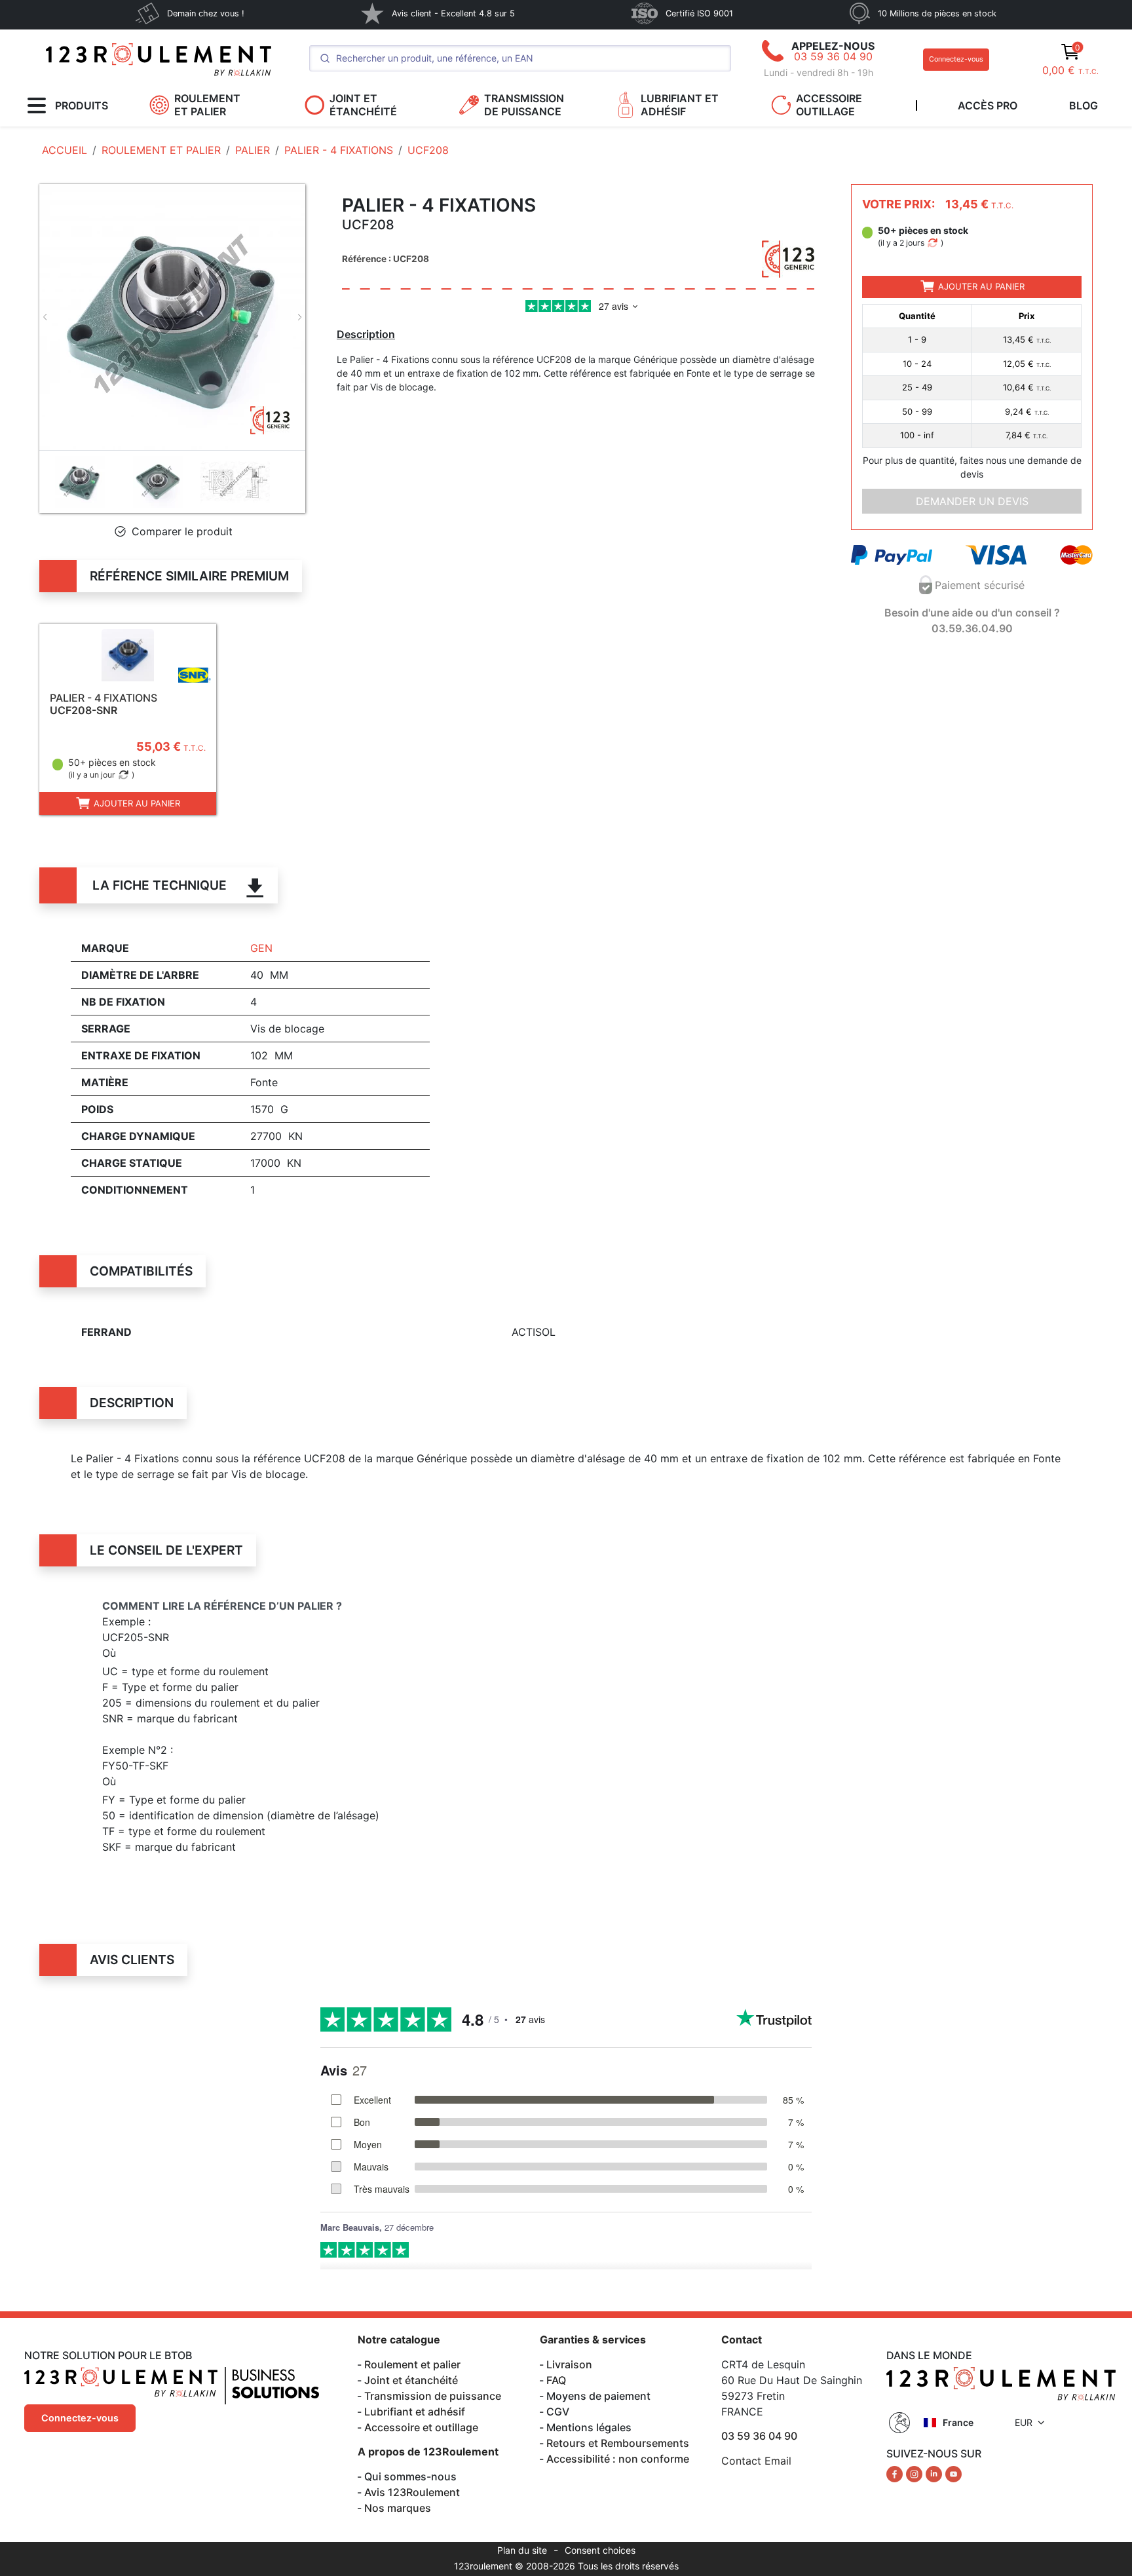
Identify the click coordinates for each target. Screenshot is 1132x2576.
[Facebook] (896, 2473)
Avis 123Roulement (412, 2492)
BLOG (1084, 105)
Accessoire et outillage (421, 2427)
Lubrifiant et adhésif (415, 2412)
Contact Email (756, 2461)
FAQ (556, 2380)
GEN (261, 948)
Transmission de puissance (433, 2396)
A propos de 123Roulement (428, 2452)
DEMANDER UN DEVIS (972, 501)
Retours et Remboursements (618, 2443)
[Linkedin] (935, 2473)
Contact (742, 2339)
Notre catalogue (399, 2339)
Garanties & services (593, 2339)
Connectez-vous (956, 59)
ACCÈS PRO (988, 105)
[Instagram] (916, 2473)
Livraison (569, 2364)
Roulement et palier (412, 2364)
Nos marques (398, 2508)
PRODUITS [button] (82, 105)
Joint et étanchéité (411, 2380)
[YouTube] (953, 2473)
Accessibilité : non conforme (618, 2459)
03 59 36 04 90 (833, 56)
